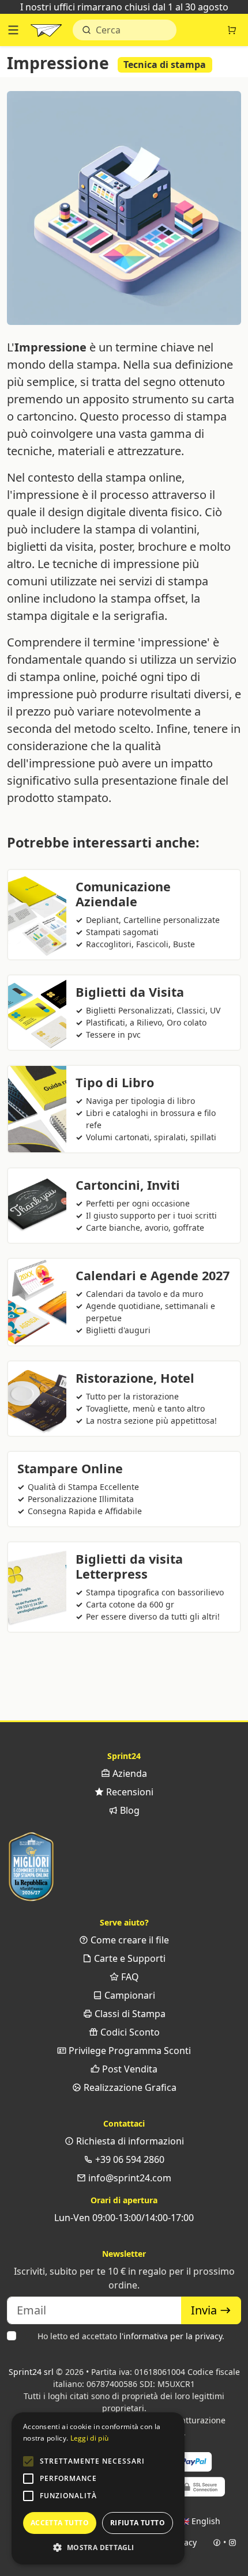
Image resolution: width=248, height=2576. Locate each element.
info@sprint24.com (129, 2178)
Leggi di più (90, 2438)
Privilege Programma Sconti (129, 2051)
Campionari (129, 1995)
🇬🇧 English (200, 2521)
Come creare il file (129, 1940)
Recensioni (129, 1792)
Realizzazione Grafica (129, 2087)
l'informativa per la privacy (171, 2336)
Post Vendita (129, 2069)
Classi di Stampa (129, 2014)
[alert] (98, 2488)
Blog (129, 1810)
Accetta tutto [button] (60, 2523)
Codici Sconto (129, 2032)
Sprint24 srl (31, 2372)
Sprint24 (46, 33)
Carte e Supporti (129, 1958)
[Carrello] (232, 30)
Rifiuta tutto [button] (138, 2523)
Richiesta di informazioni (129, 2141)
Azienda (129, 1773)
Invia (205, 2310)
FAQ (129, 1977)
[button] (28, 2461)
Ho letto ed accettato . (131, 2336)
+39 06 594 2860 (129, 2159)
